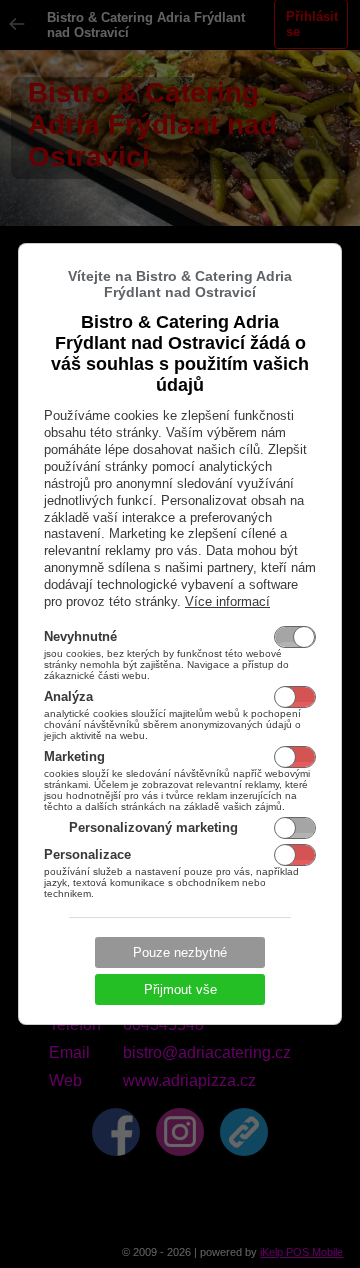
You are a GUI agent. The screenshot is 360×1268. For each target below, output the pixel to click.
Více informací (227, 601)
